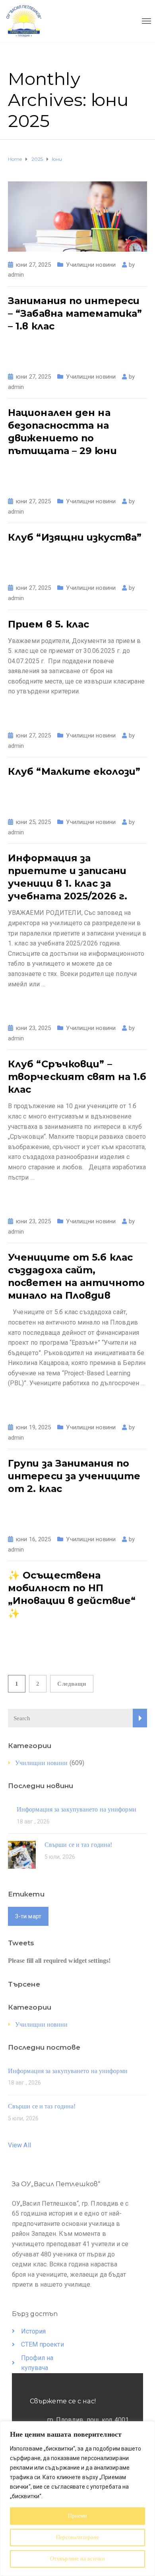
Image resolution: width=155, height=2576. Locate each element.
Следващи (72, 1684)
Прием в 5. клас (49, 624)
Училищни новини (91, 265)
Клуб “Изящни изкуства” (75, 537)
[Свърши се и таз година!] (22, 1854)
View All (19, 2145)
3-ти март (28, 1916)
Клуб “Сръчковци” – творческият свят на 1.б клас (77, 1077)
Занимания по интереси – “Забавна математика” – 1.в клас (75, 313)
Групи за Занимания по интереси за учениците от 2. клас (74, 1476)
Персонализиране (77, 2537)
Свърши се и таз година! (78, 1845)
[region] (77, 2499)
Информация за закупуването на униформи (77, 1809)
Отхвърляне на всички (77, 2559)
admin (16, 275)
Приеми (78, 2516)
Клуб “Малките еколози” (74, 771)
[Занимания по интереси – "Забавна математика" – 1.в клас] (77, 216)
